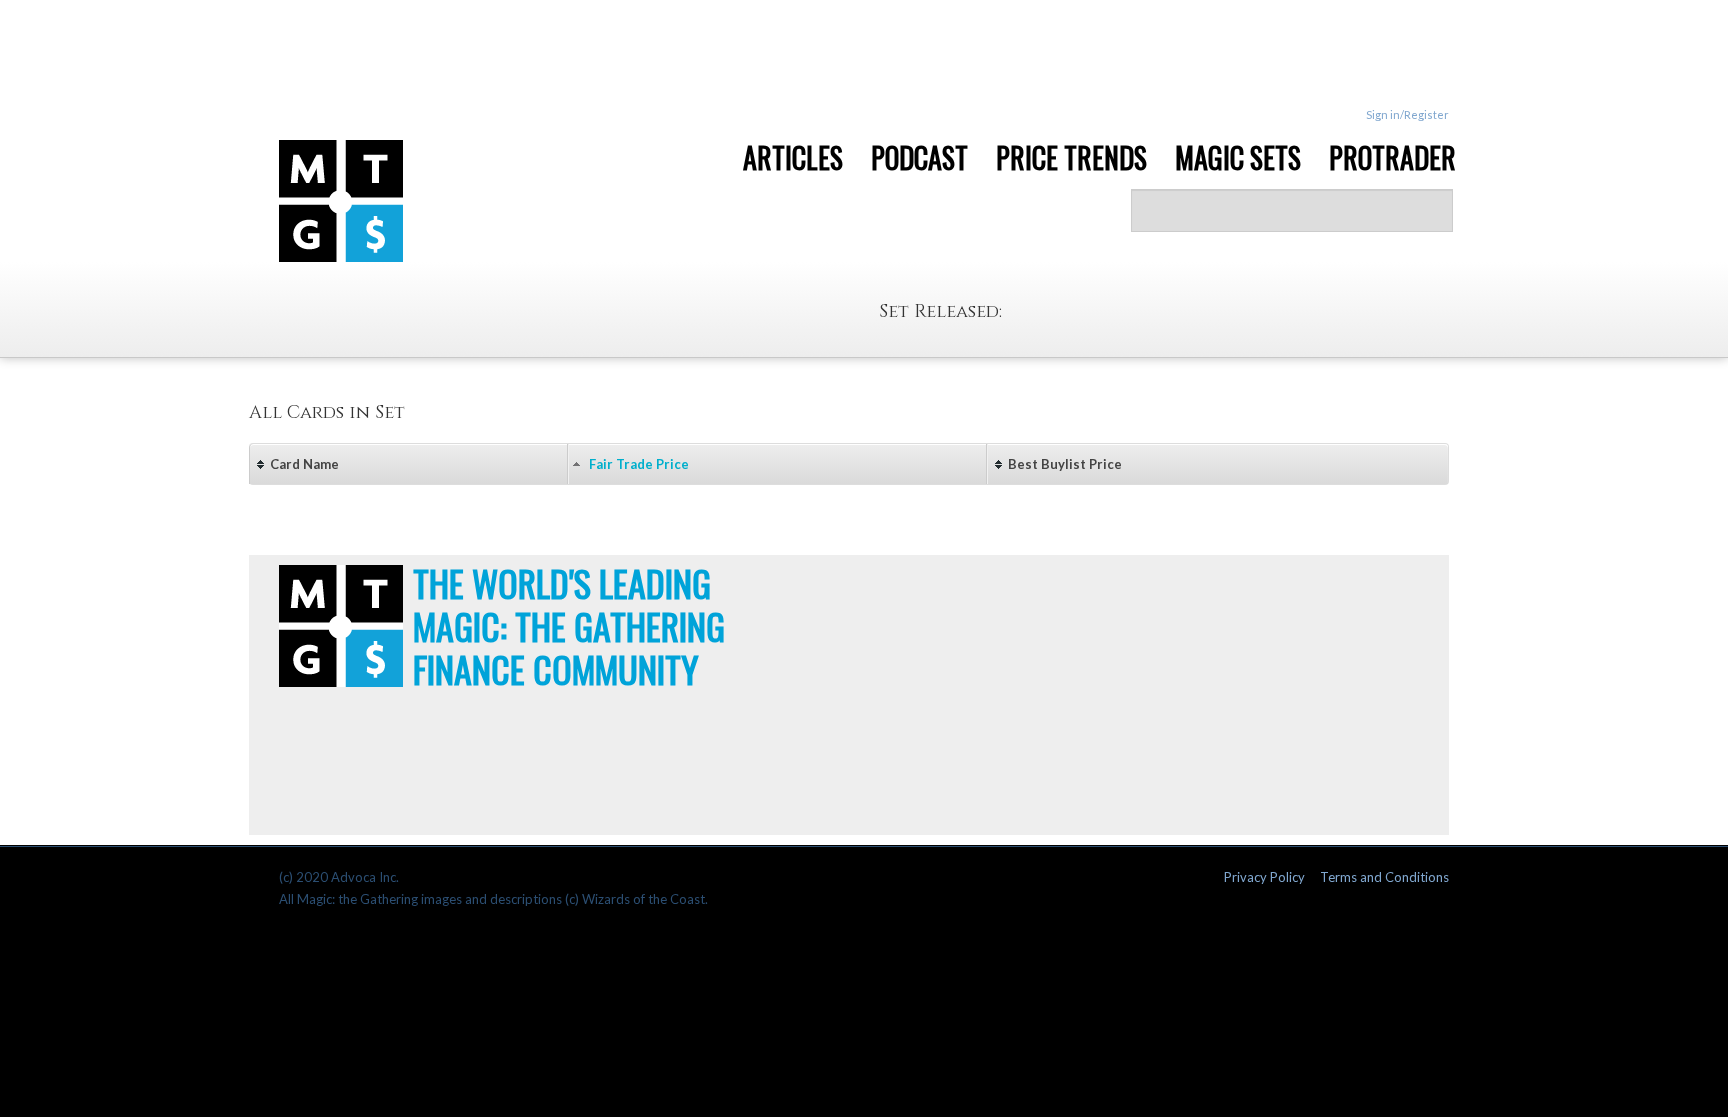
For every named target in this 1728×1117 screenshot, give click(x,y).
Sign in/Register (1407, 114)
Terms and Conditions (1384, 877)
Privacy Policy (1264, 877)
